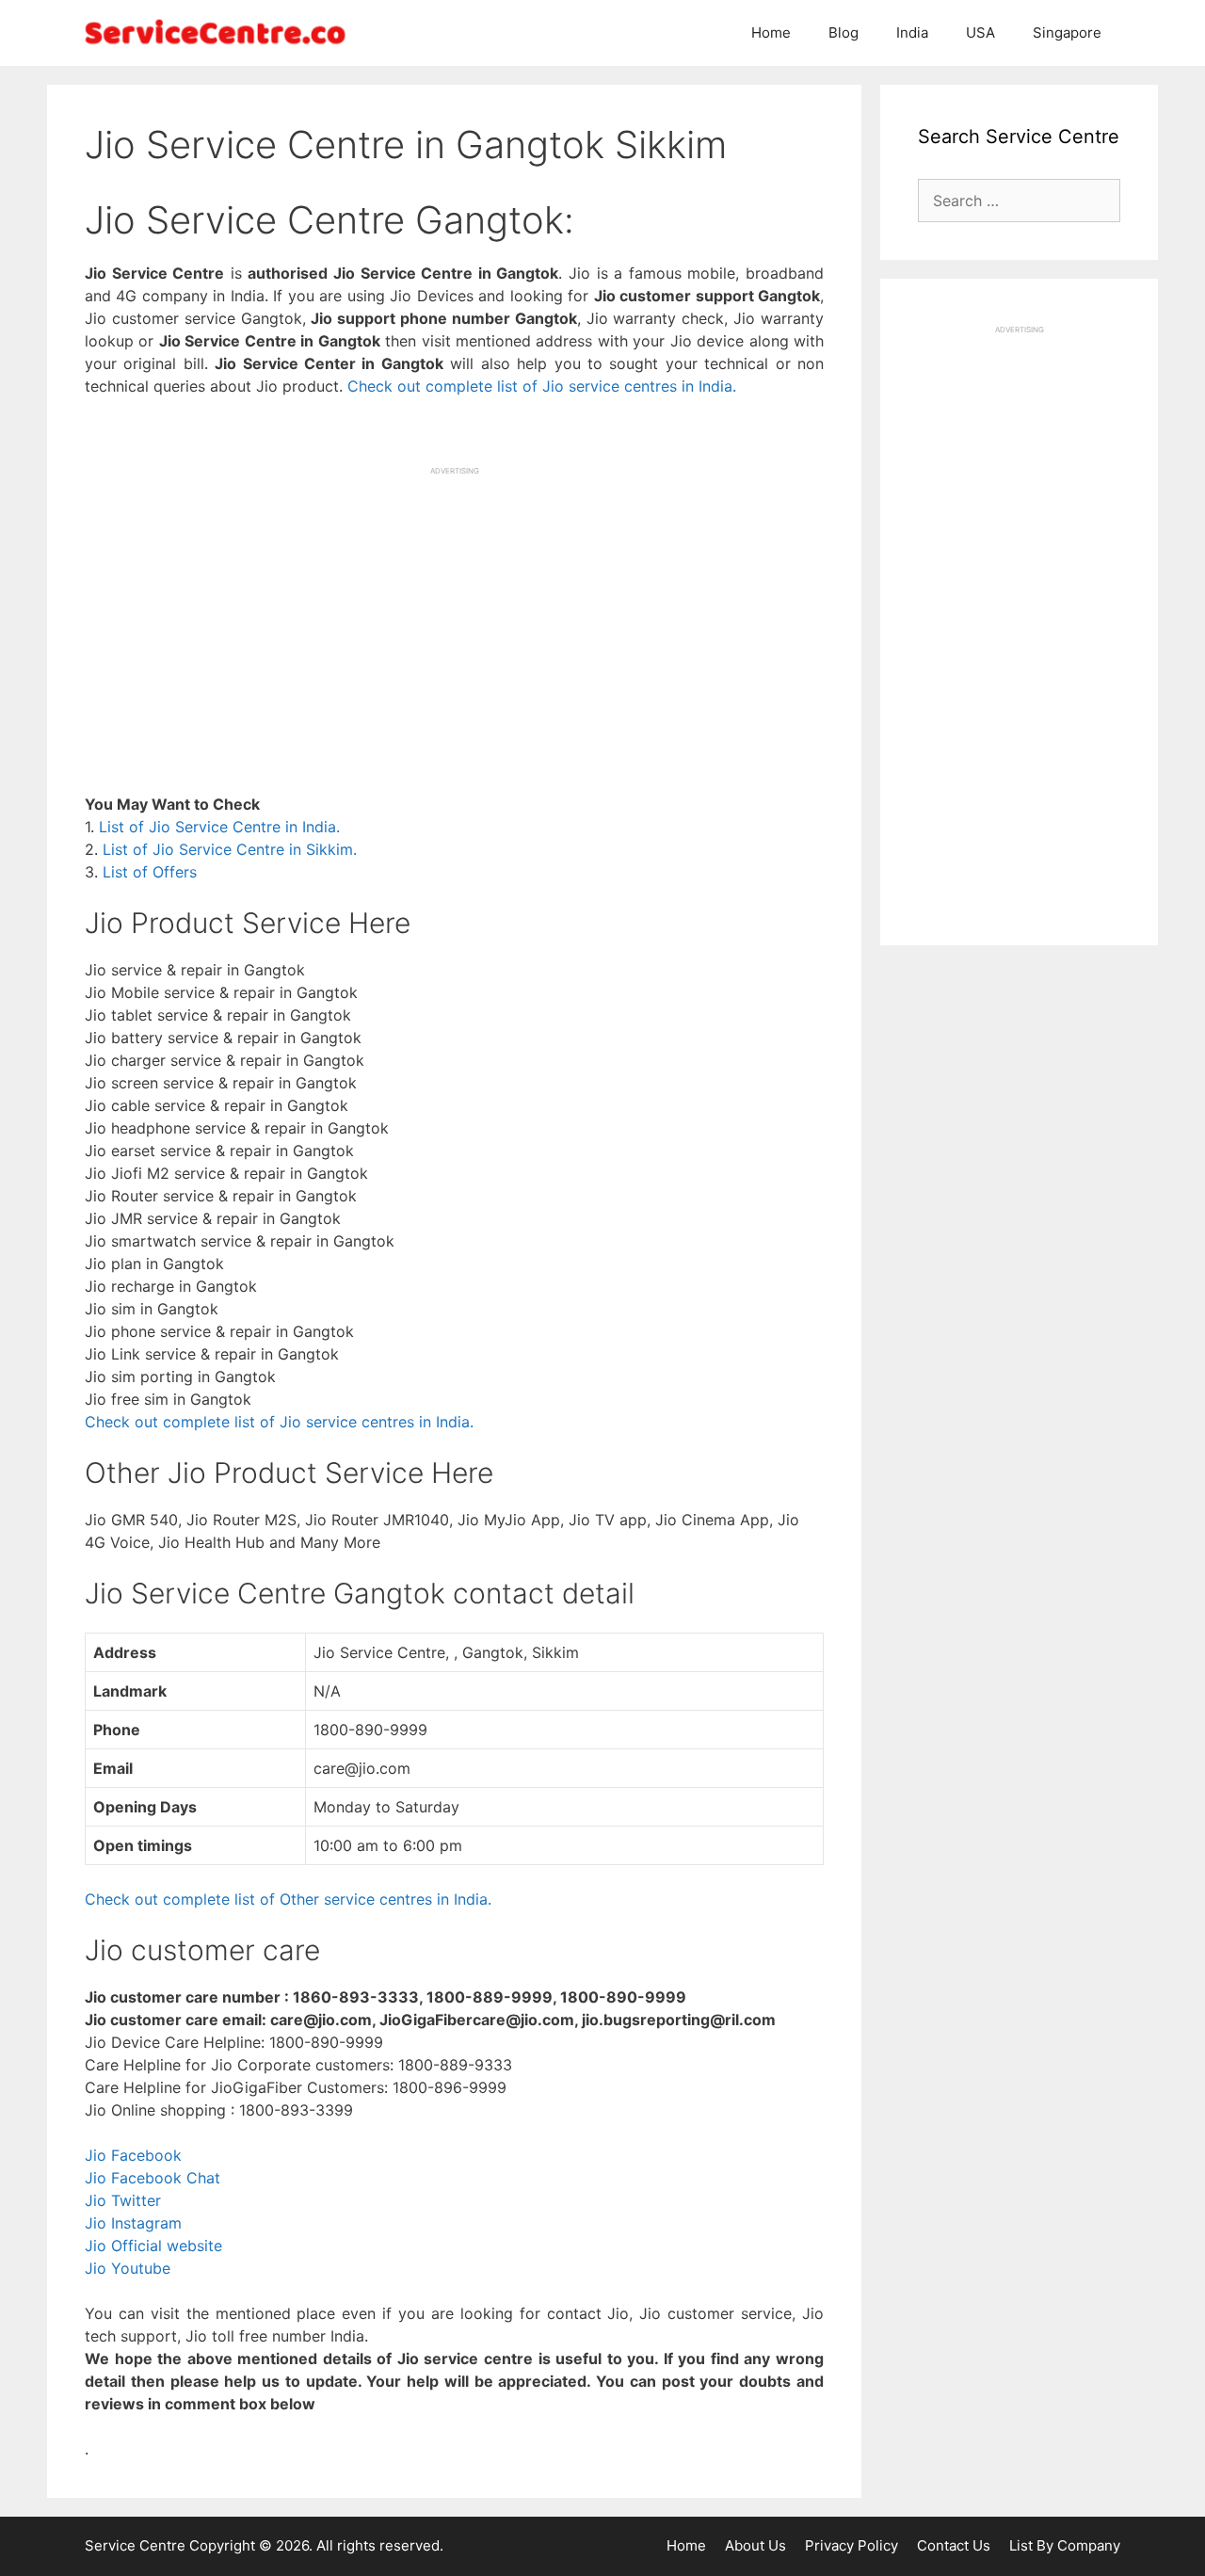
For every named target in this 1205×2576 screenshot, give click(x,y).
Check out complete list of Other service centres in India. (288, 1899)
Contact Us (954, 2545)
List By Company (1065, 2545)
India (912, 32)
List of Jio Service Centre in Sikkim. (230, 849)
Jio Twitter (123, 2200)
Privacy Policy (852, 2545)
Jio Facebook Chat (153, 2178)
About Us (755, 2545)
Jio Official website (153, 2246)
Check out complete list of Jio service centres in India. (542, 386)
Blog (843, 32)
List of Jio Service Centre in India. (219, 827)
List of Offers (150, 872)
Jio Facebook (133, 2155)
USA (980, 32)
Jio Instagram (133, 2223)
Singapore (1067, 32)
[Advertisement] (454, 608)
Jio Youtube (128, 2268)
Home (771, 32)
